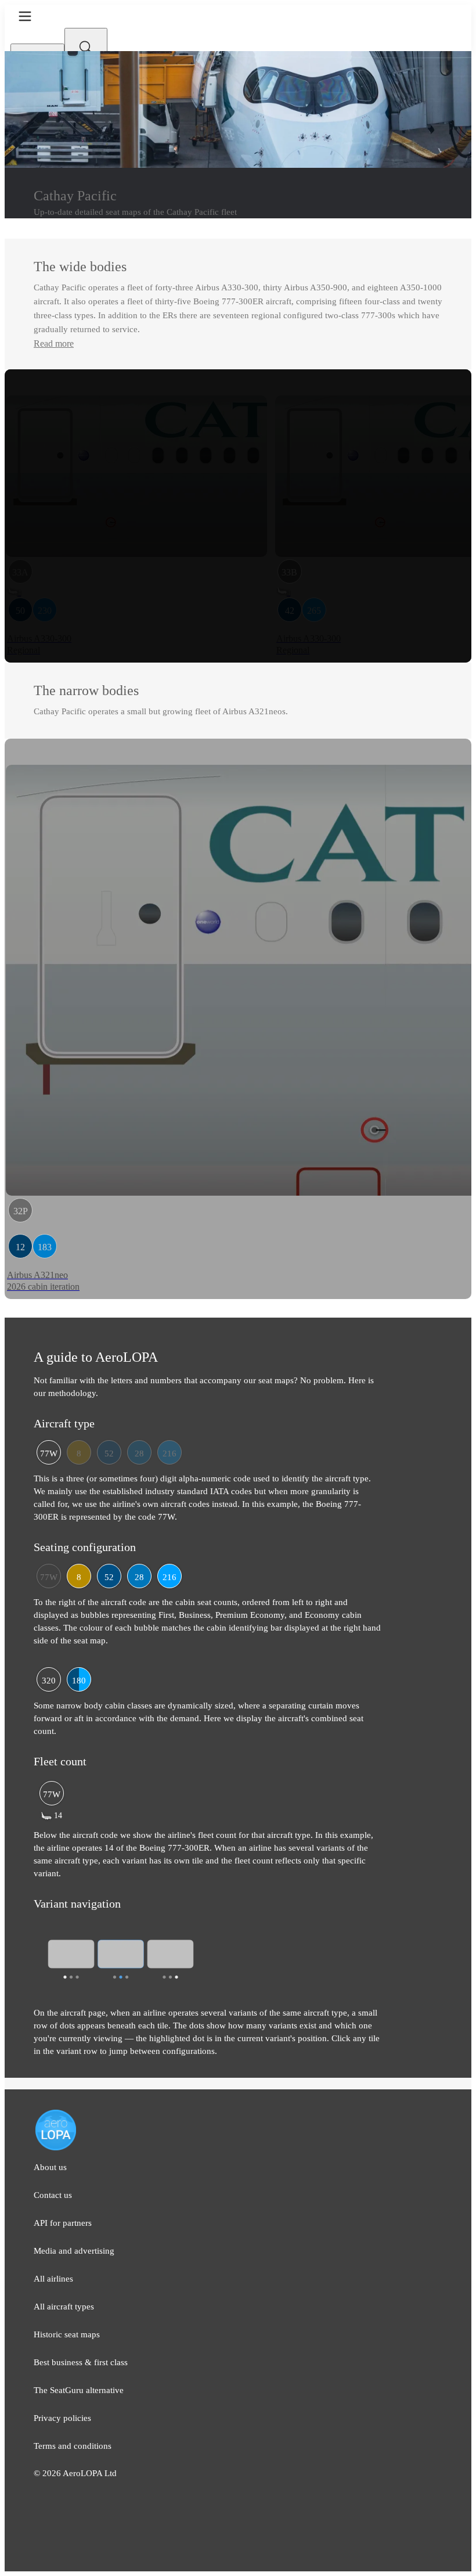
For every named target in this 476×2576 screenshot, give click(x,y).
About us (50, 2167)
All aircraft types (64, 2307)
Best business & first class (81, 2362)
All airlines (53, 2279)
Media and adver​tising (74, 2251)
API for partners (63, 2223)
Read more (54, 343)
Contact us (53, 2195)
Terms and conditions (73, 2446)
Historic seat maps (67, 2334)
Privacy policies (62, 2418)
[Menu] (25, 16)
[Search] (86, 48)
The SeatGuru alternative (79, 2390)
